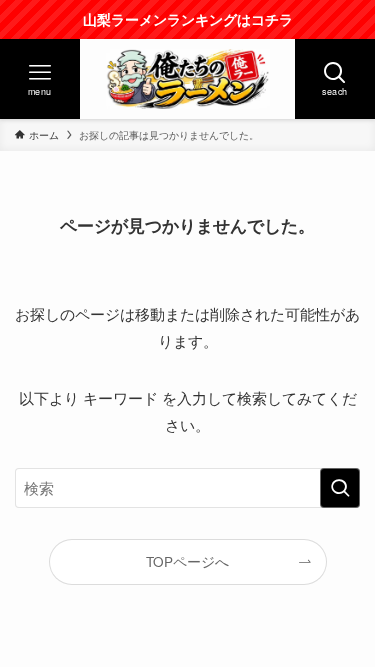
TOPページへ (187, 561)
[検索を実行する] (340, 488)
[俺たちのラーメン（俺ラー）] (188, 79)
